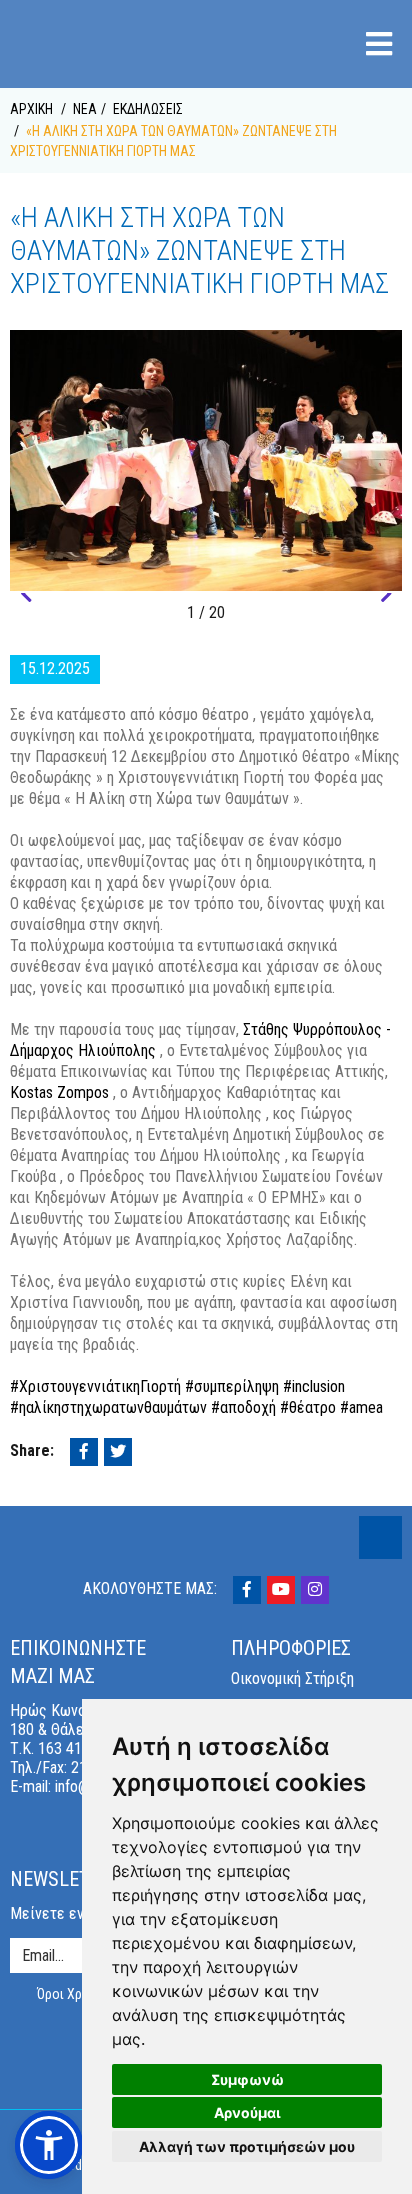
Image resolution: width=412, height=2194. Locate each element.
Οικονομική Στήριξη (292, 1678)
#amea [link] (361, 1407)
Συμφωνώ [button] (247, 2079)
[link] (59, 1092)
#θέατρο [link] (308, 1407)
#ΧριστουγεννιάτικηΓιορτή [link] (95, 1386)
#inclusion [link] (314, 1386)
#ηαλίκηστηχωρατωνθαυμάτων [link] (108, 1407)
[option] (206, 460)
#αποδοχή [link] (243, 1407)
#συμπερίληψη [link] (232, 1386)
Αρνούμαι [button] (247, 2112)
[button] (26, 594)
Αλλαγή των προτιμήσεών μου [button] (247, 2146)
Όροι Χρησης (74, 1994)
